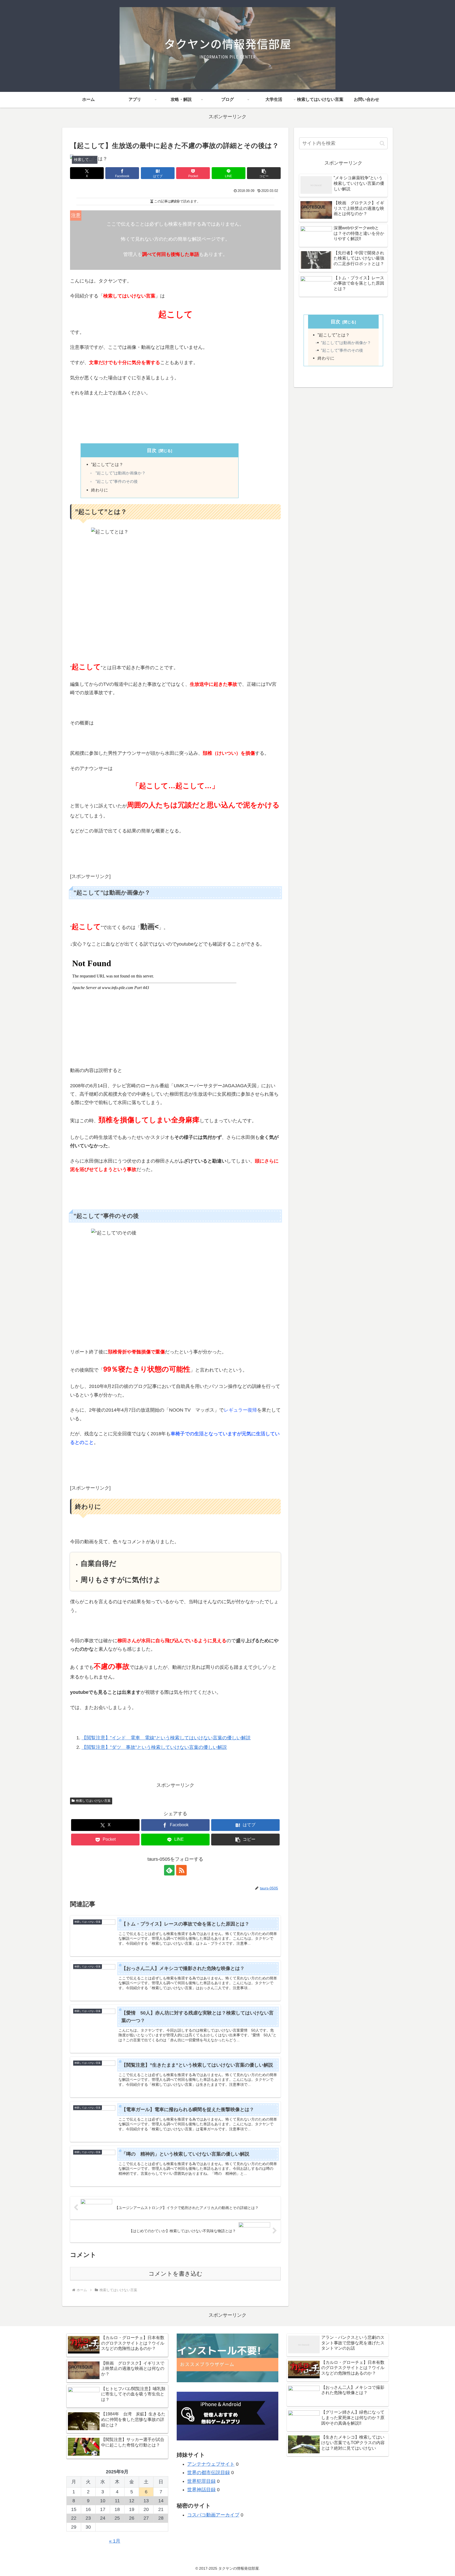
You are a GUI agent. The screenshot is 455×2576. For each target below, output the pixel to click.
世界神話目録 (201, 2490)
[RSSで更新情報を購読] (181, 1870)
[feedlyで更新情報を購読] (169, 1870)
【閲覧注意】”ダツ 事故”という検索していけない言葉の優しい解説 (154, 1747)
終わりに (100, 490)
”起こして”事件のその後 (117, 481)
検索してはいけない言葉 (93, 1801)
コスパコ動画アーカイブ (213, 2515)
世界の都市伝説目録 (209, 2473)
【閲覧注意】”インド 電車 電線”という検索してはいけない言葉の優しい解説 (166, 1738)
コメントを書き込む (175, 2274)
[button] (264, 173)
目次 (152, 450)
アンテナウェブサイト (211, 2464)
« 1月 (115, 2541)
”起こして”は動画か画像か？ (121, 473)
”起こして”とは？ (107, 464)
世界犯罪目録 (201, 2481)
